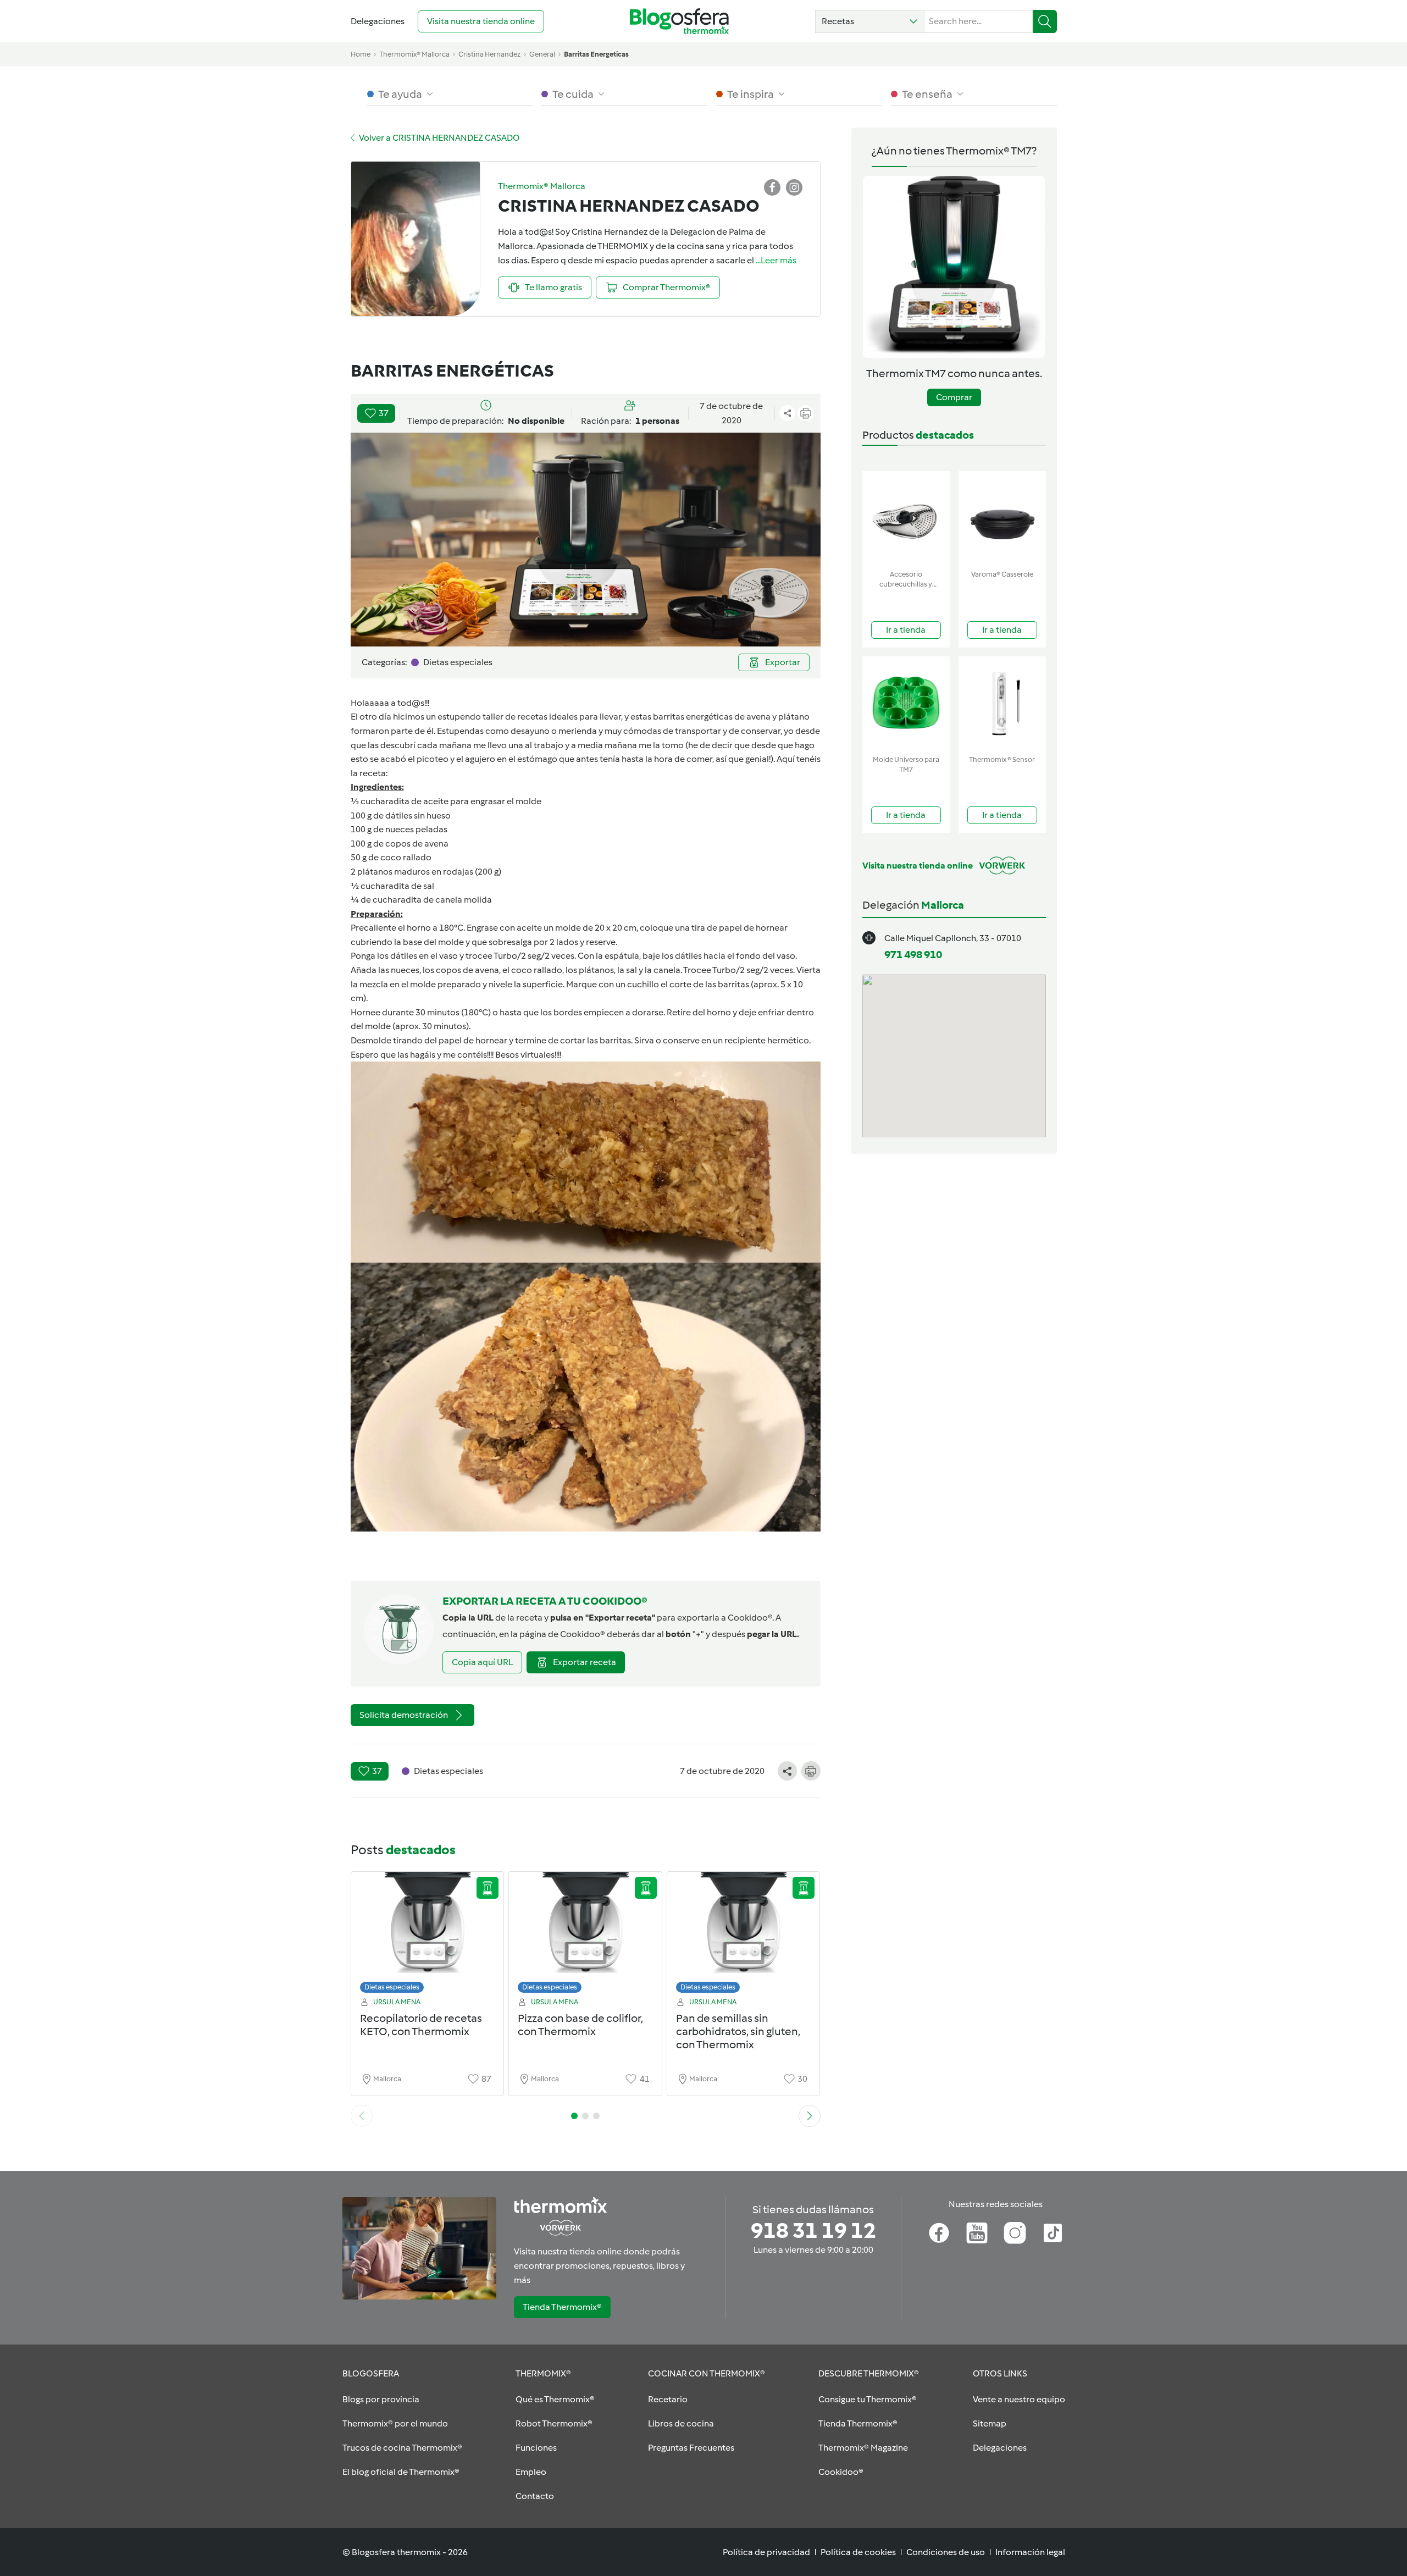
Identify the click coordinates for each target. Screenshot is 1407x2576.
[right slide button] (810, 2116)
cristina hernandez (489, 54)
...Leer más (776, 260)
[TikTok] (1053, 2233)
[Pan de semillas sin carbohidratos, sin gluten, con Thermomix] (744, 1935)
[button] (870, 21)
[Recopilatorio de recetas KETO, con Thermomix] (428, 1935)
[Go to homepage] (679, 21)
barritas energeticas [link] (596, 54)
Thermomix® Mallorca (414, 54)
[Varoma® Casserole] (1002, 518)
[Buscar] (1045, 21)
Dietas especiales (392, 1987)
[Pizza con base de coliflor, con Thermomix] (585, 1935)
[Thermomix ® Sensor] (1002, 703)
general (542, 54)
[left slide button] (362, 2116)
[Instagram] (1015, 2233)
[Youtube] (977, 2233)
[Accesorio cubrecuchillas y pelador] (906, 518)
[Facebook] (939, 2233)
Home (361, 54)
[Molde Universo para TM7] (906, 703)
